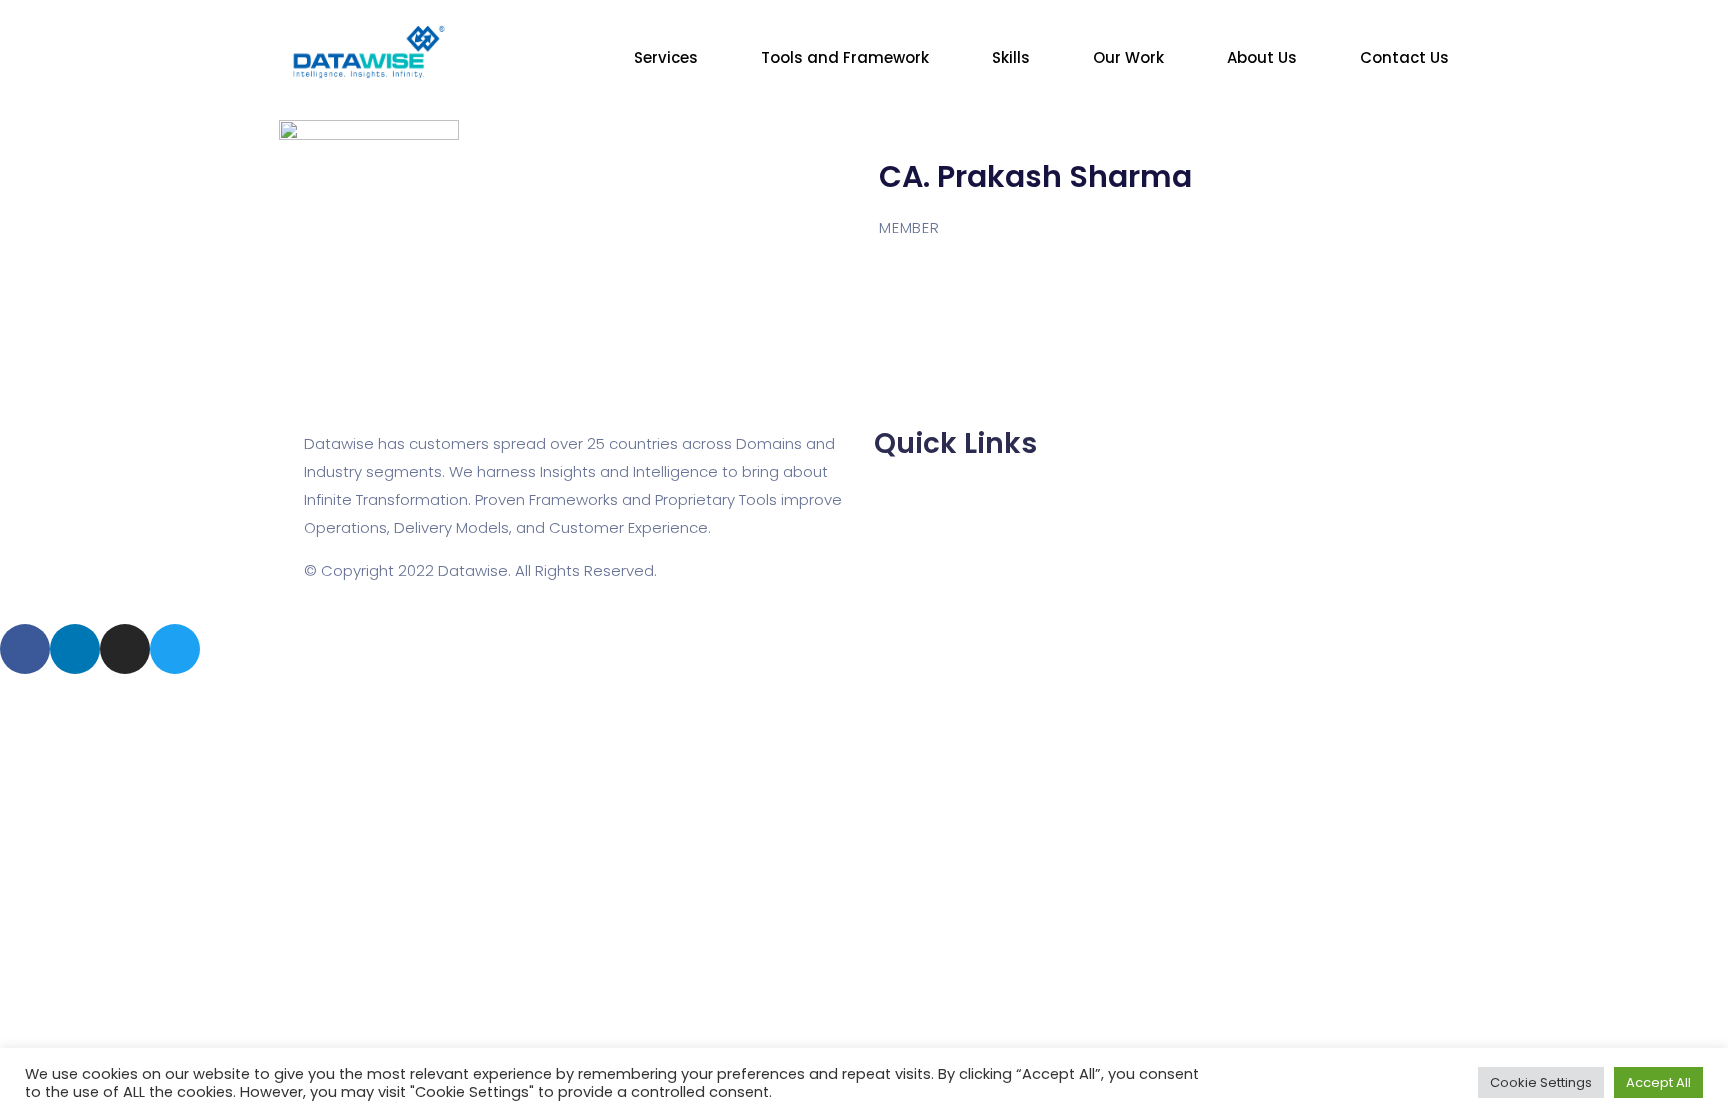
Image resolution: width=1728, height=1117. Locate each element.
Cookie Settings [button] (1541, 1082)
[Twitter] (175, 649)
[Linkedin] (75, 649)
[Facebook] (25, 649)
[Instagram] (125, 649)
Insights (902, 527)
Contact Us (1404, 57)
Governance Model (944, 583)
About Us (1262, 57)
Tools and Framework (845, 57)
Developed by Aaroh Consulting (421, 549)
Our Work (1128, 57)
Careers (904, 499)
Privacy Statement (942, 555)
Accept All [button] (1658, 1082)
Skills (1011, 57)
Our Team (910, 471)
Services (666, 57)
